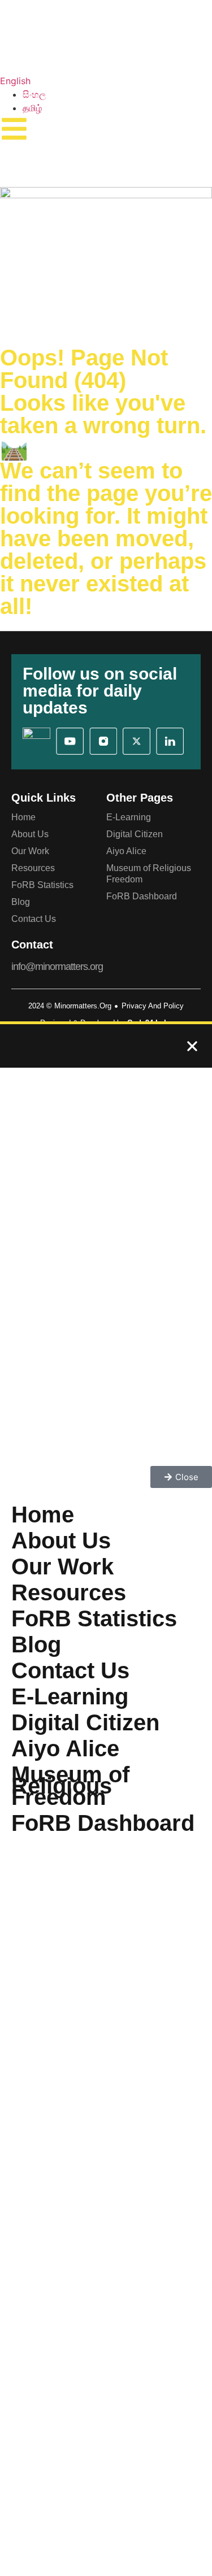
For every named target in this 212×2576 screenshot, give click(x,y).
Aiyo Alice (126, 851)
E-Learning (129, 817)
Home (23, 817)
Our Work (30, 851)
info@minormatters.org (57, 967)
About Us (30, 834)
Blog (21, 902)
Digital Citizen (135, 834)
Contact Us (34, 919)
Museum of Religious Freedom (149, 874)
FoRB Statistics (42, 885)
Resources (33, 868)
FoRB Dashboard (142, 896)
